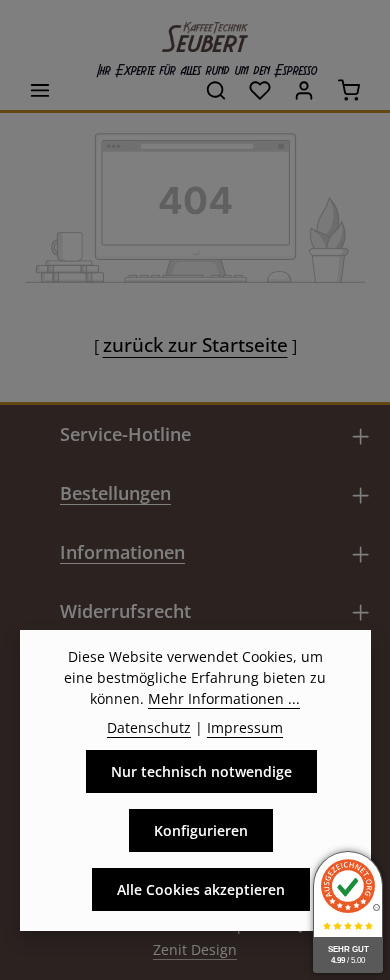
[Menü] (40, 90)
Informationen (122, 552)
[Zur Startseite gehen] (195, 32)
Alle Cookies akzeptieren (201, 889)
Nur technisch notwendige (201, 771)
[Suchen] (216, 90)
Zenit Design (195, 949)
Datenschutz (149, 727)
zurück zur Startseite (195, 344)
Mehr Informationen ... (224, 698)
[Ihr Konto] (304, 90)
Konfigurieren (201, 830)
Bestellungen (115, 493)
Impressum (245, 727)
